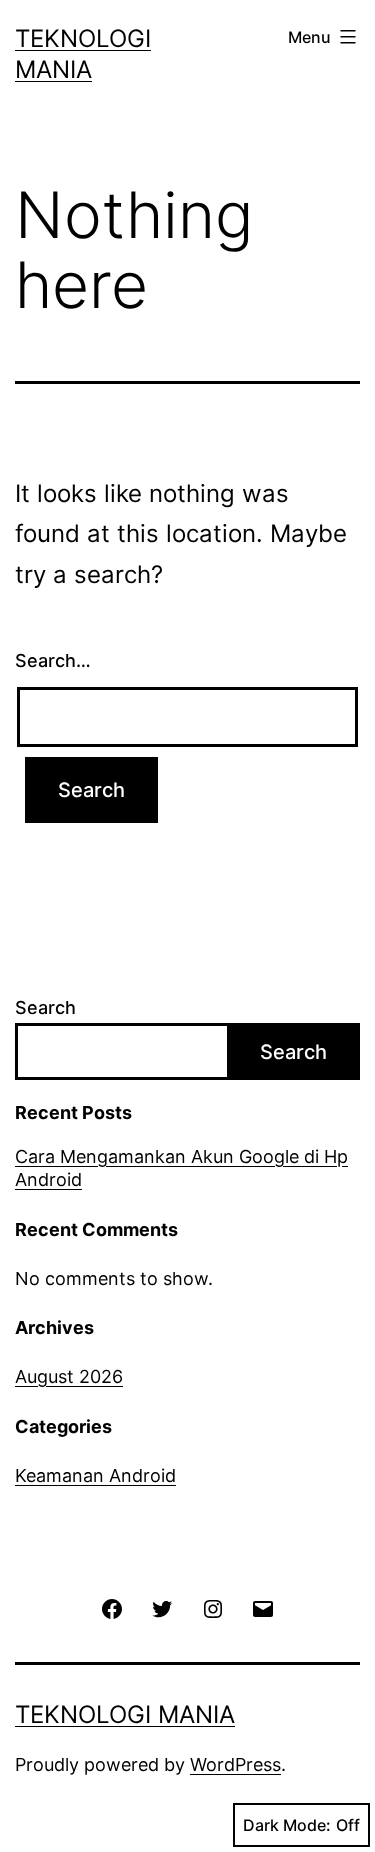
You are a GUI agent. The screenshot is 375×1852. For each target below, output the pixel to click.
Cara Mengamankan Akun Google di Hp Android (181, 1168)
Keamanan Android (95, 1475)
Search (45, 1007)
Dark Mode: (287, 1825)
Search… (53, 660)
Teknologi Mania (125, 1714)
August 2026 (69, 1376)
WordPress (235, 1764)
